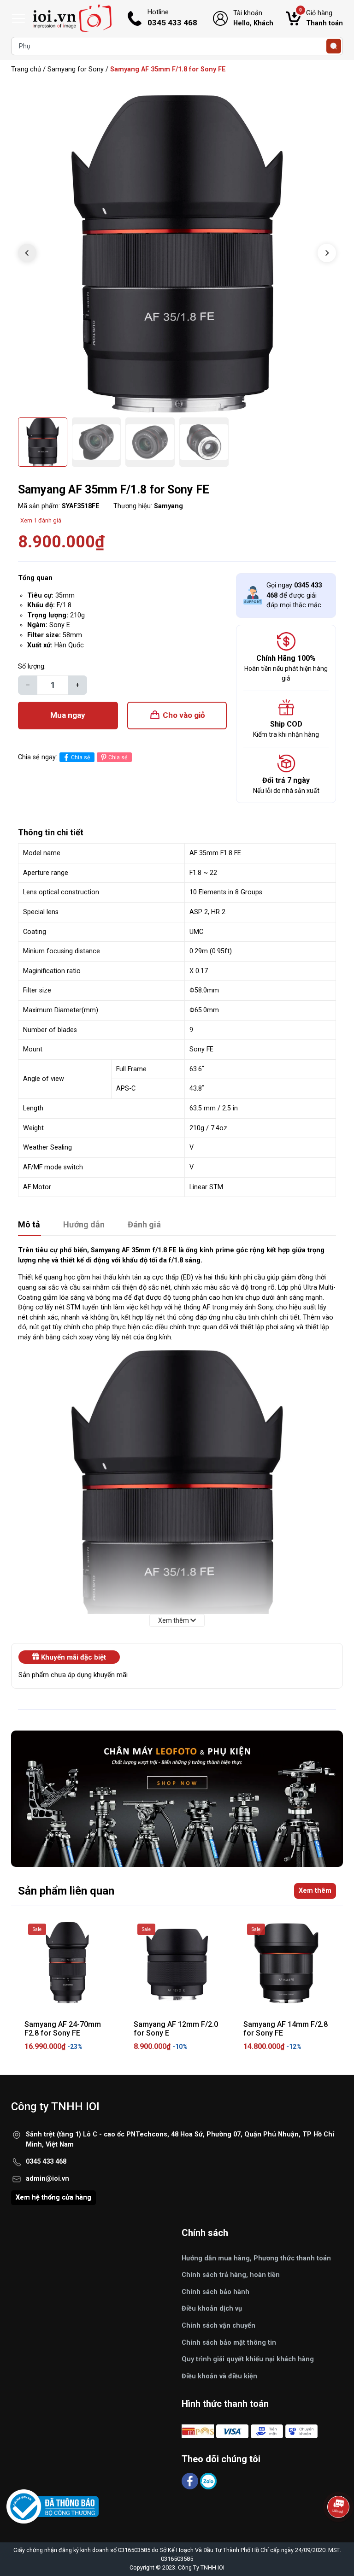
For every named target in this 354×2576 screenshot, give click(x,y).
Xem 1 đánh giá (41, 520)
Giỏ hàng (321, 18)
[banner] (177, 1799)
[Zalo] (208, 2480)
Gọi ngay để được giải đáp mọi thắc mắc (294, 595)
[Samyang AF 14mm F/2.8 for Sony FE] (286, 1963)
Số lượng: (32, 666)
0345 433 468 (46, 2162)
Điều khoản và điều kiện (219, 2376)
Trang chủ (26, 69)
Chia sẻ (80, 757)
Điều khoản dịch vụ (212, 2309)
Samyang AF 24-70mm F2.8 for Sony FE (63, 2029)
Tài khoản (253, 18)
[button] (327, 253)
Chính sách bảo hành (215, 2292)
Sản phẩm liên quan (66, 1891)
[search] (334, 46)
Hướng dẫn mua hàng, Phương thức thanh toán (256, 2258)
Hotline (172, 18)
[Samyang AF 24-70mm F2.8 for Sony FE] (68, 1963)
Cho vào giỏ (184, 715)
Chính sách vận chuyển (218, 2326)
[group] (177, 254)
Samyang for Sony (76, 69)
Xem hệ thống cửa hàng (53, 2198)
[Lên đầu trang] (339, 2532)
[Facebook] (191, 2480)
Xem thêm (315, 1891)
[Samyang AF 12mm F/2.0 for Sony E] (177, 1963)
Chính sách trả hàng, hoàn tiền (231, 2275)
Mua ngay (68, 715)
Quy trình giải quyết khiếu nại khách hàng (248, 2359)
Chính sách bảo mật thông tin (229, 2343)
